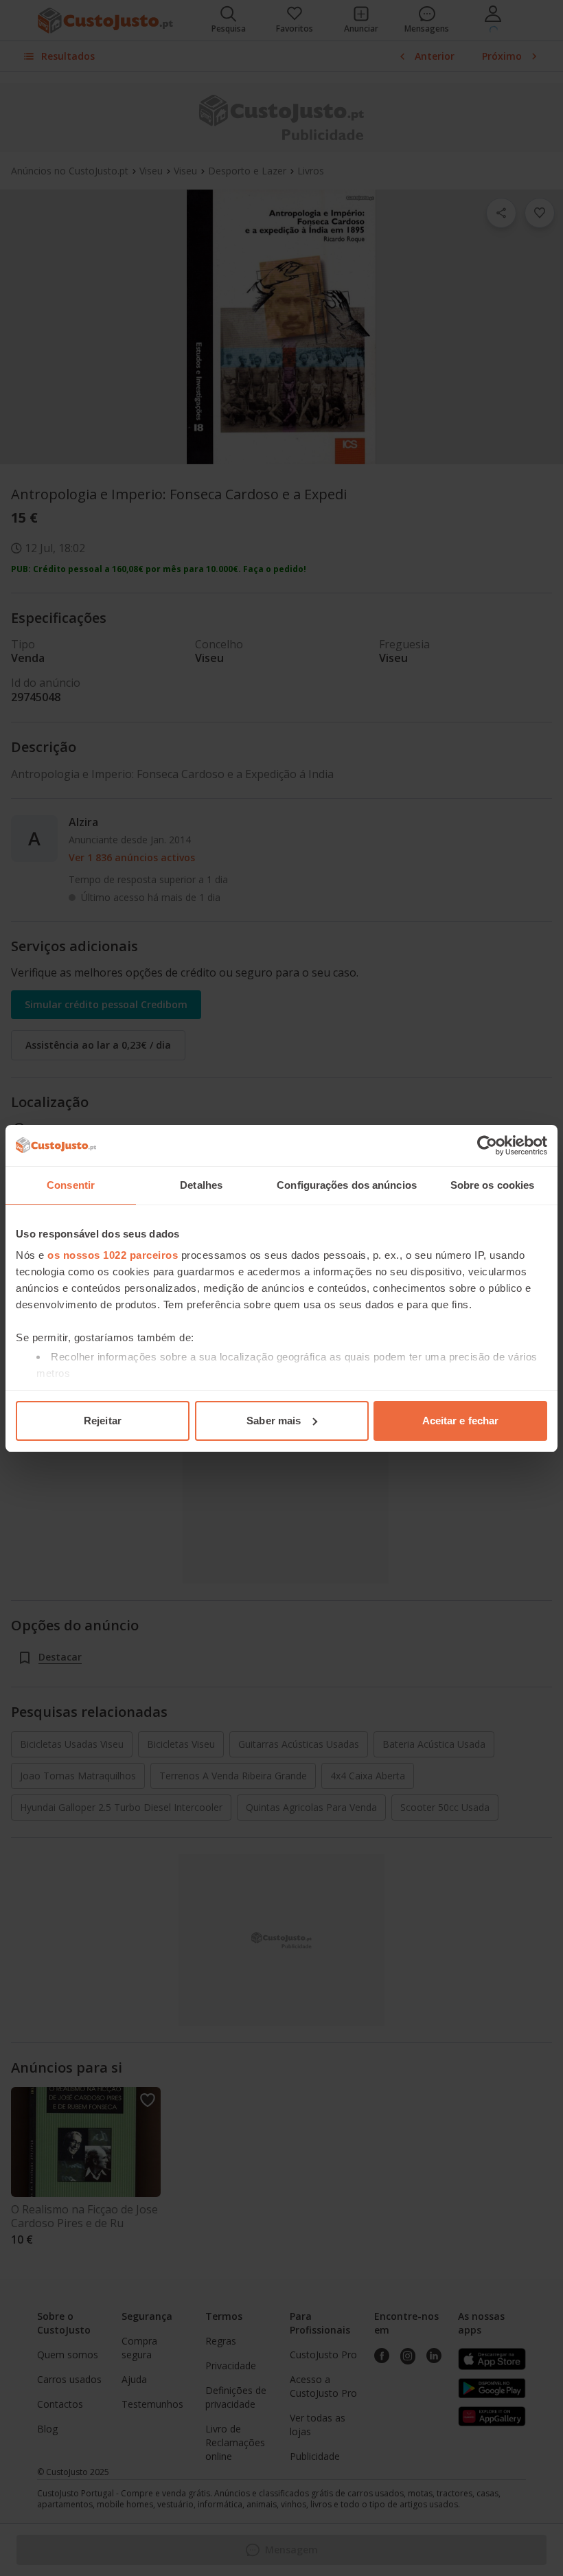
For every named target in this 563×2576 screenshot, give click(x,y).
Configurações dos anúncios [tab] (347, 1185)
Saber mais (274, 1421)
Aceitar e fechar (461, 1421)
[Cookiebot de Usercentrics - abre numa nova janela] (487, 1145)
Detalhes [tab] (201, 1185)
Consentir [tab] (71, 1185)
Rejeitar (103, 1421)
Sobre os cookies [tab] (493, 1185)
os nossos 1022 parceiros (113, 1255)
